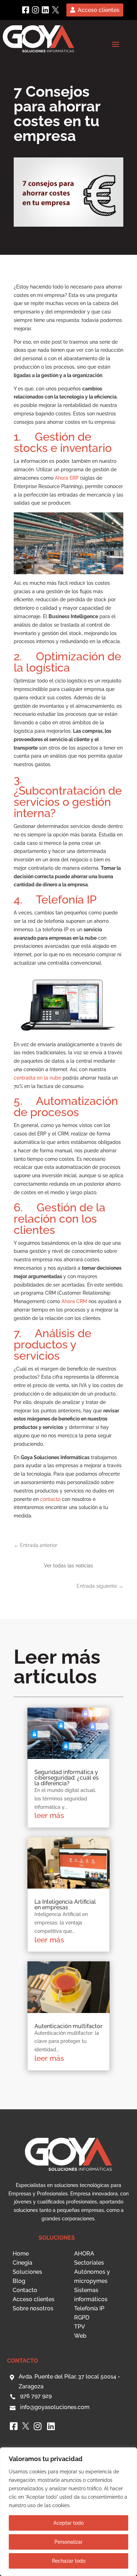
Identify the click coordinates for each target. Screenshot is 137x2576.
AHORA (84, 2254)
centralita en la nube (37, 1078)
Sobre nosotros (33, 2308)
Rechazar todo (69, 2561)
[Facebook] (26, 10)
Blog (19, 2281)
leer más (49, 1815)
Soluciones (27, 2272)
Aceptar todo (68, 2523)
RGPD (82, 2318)
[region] (68, 2512)
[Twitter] (56, 10)
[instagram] (35, 10)
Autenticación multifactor (68, 2026)
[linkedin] (45, 10)
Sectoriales (89, 2263)
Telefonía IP (89, 2308)
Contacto (25, 2290)
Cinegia (22, 2263)
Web (80, 2336)
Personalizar (68, 2542)
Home (21, 2254)
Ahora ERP (67, 478)
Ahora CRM (74, 1301)
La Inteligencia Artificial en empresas (65, 1905)
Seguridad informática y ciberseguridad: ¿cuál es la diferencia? (67, 1778)
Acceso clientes (99, 10)
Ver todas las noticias (68, 1566)
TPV (80, 2327)
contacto (50, 1499)
